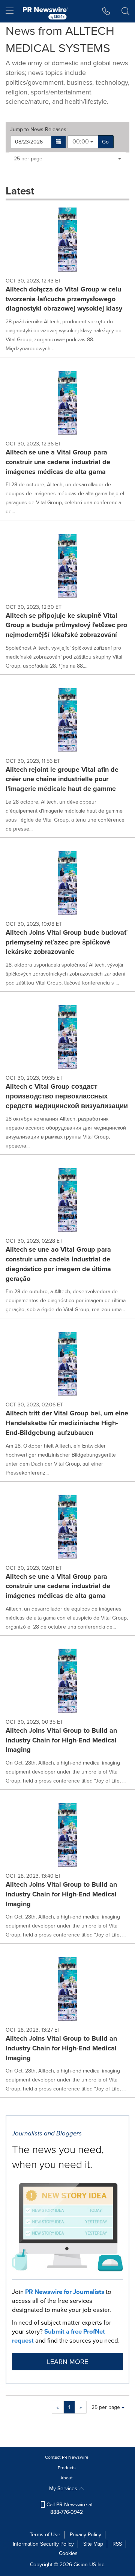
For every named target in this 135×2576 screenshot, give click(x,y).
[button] (59, 142)
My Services (64, 2489)
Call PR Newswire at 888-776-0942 (69, 2508)
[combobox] (83, 142)
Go (105, 142)
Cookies (68, 2553)
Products (67, 2468)
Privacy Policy (85, 2535)
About (67, 2478)
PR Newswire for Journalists (65, 2292)
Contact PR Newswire (67, 2457)
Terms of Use (45, 2535)
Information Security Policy (43, 2544)
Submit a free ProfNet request (58, 2336)
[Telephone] (106, 11)
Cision (81, 2565)
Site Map (93, 2544)
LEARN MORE (67, 2362)
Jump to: (39, 130)
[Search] (125, 11)
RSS (117, 2544)
